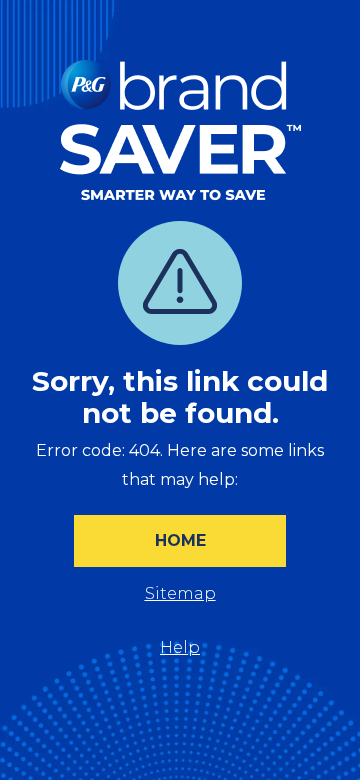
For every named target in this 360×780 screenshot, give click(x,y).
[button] (180, 541)
